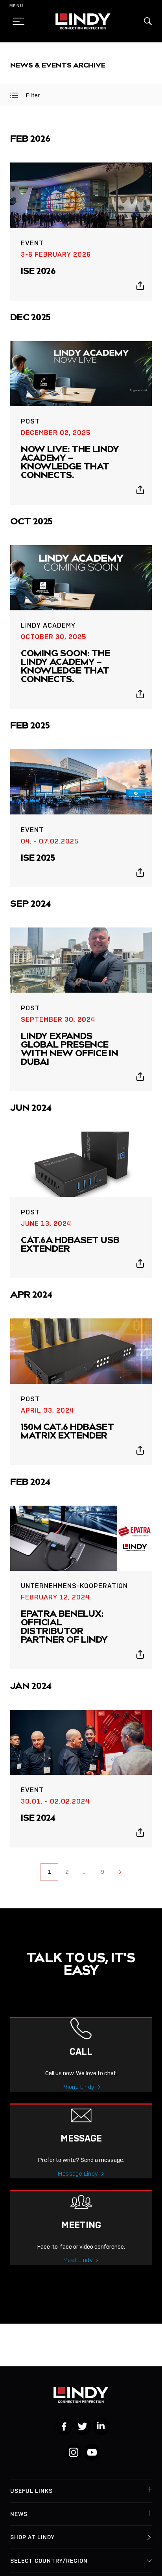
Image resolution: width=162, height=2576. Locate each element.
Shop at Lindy (32, 2537)
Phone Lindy (78, 2087)
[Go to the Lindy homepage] (83, 21)
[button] (148, 21)
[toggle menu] (16, 21)
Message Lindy (78, 2174)
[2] (120, 1872)
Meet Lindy (78, 2260)
